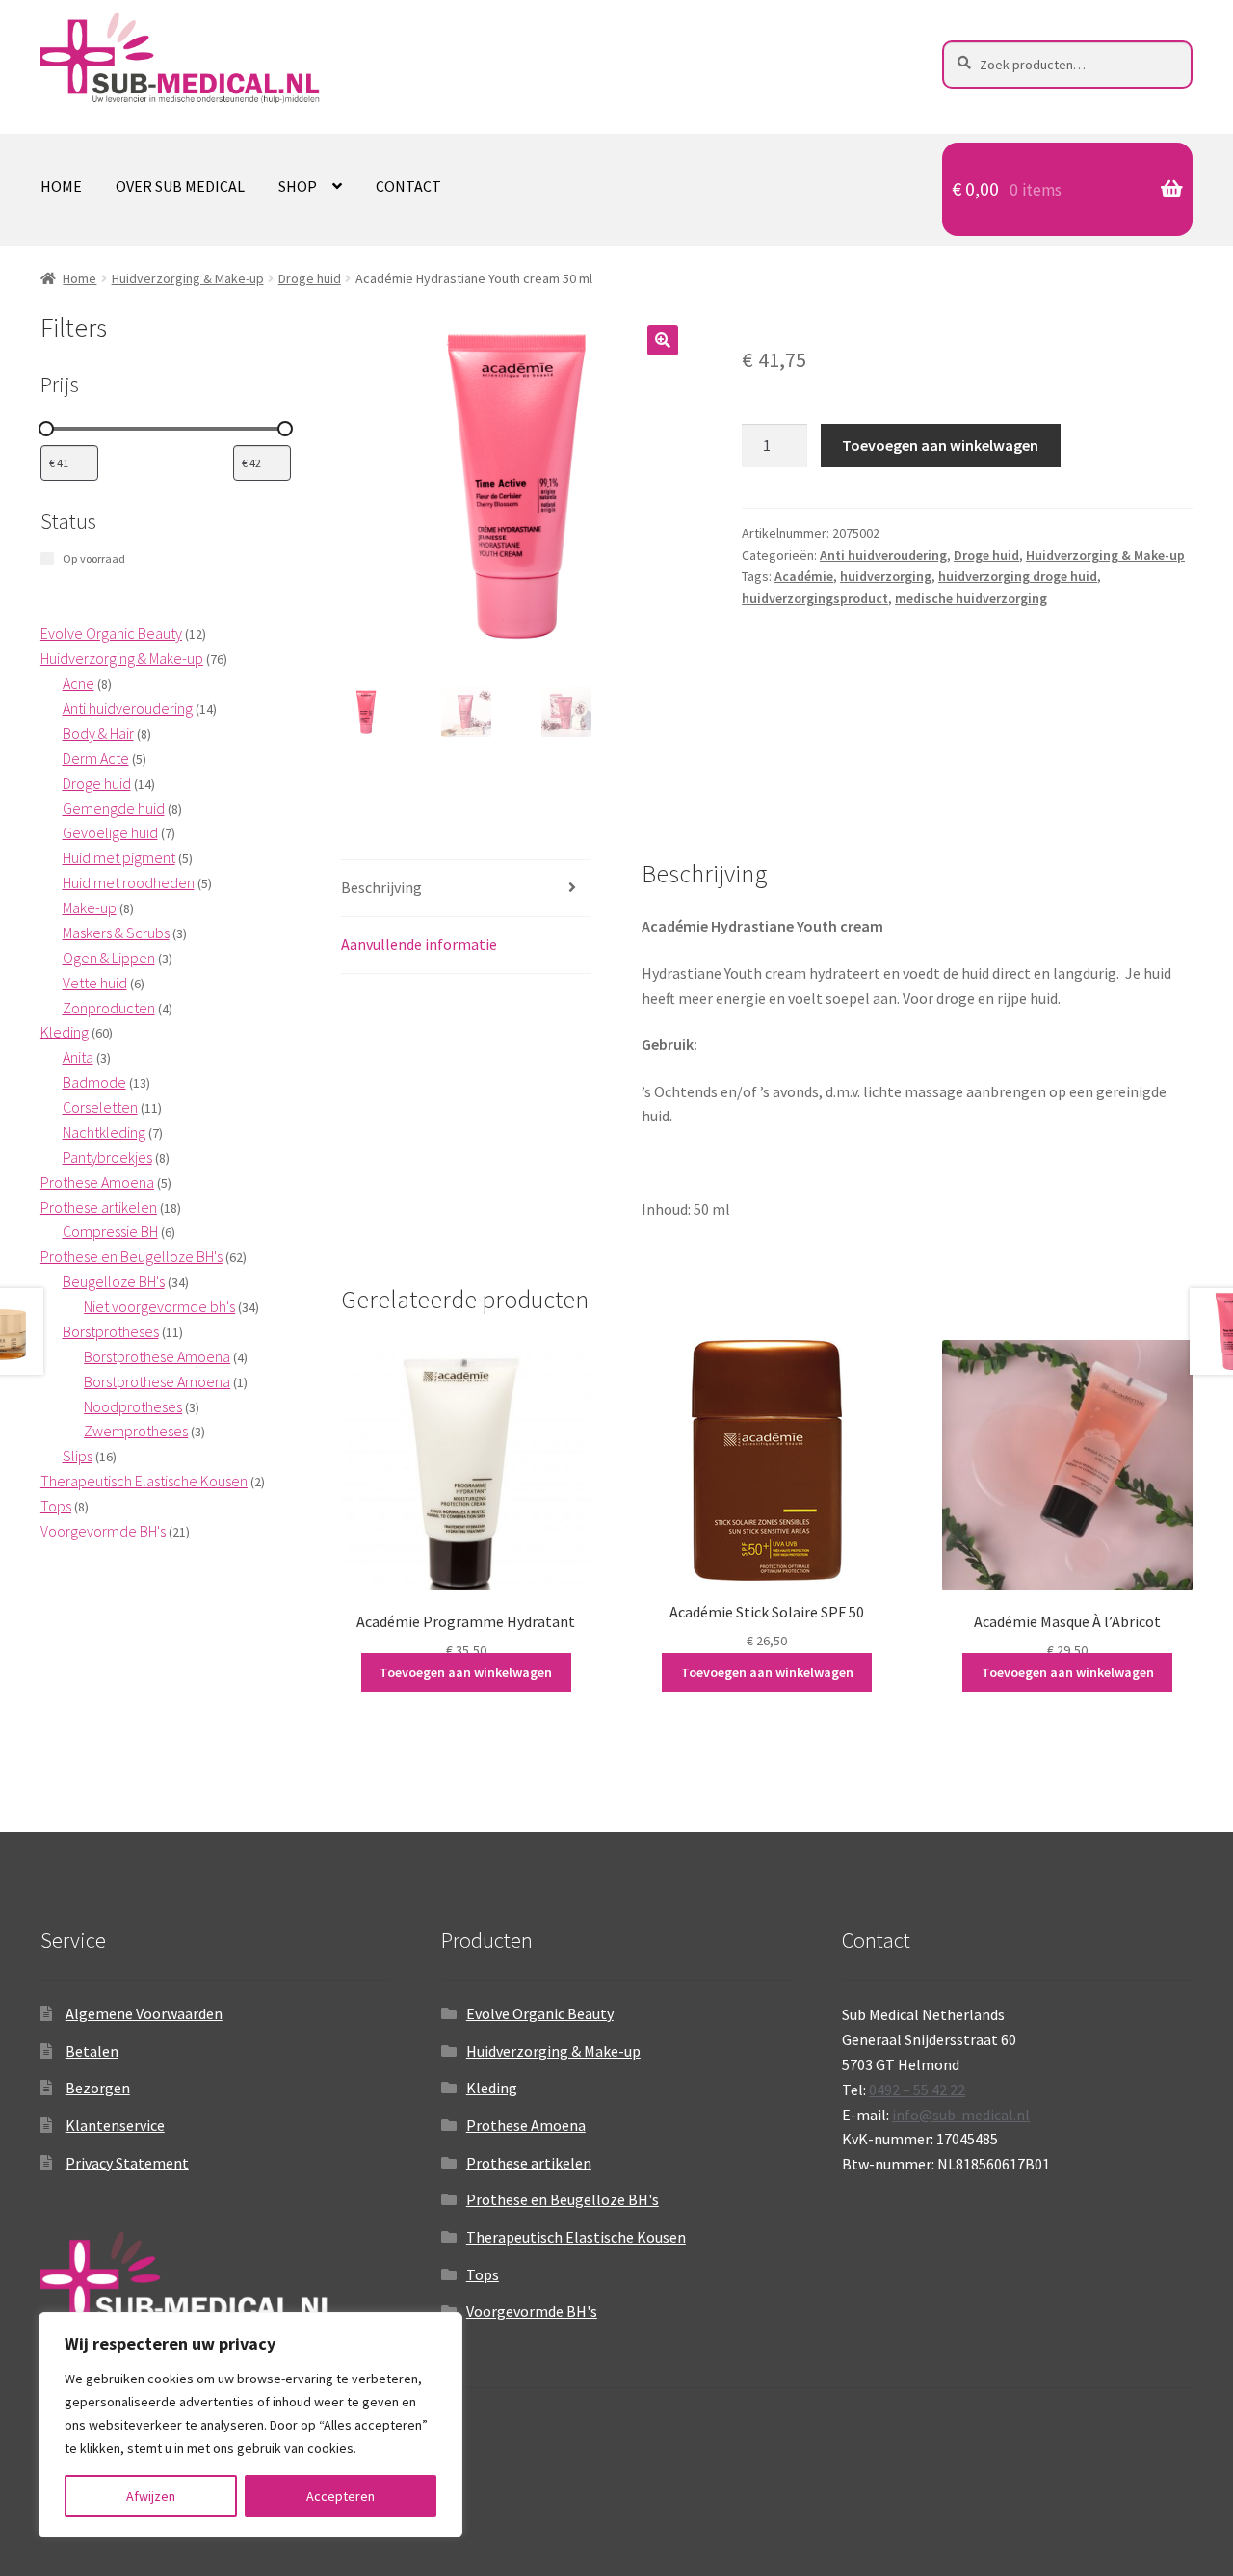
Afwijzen (151, 2496)
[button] (663, 340)
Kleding (492, 2088)
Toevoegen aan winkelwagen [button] (466, 1672)
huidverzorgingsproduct (815, 598)
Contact (408, 186)
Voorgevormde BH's (532, 2311)
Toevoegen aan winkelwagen (940, 445)
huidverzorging (886, 576)
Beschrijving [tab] (381, 887)
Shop (298, 186)
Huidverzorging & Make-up (188, 278)
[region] (250, 2425)
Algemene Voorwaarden (144, 2013)
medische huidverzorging (971, 598)
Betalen (92, 2051)
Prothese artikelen (529, 2163)
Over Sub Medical (180, 186)
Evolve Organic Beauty (540, 2013)
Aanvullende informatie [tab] (419, 944)
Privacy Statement (127, 2163)
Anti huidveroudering (883, 555)
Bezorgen (98, 2088)
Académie (804, 576)
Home (61, 186)
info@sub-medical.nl (961, 2115)
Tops (483, 2274)
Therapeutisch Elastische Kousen (576, 2237)
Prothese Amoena (526, 2125)
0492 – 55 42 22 (917, 2090)
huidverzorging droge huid (1018, 576)
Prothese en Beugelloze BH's (563, 2199)
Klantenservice (115, 2125)
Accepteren (341, 2496)
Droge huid (310, 278)
